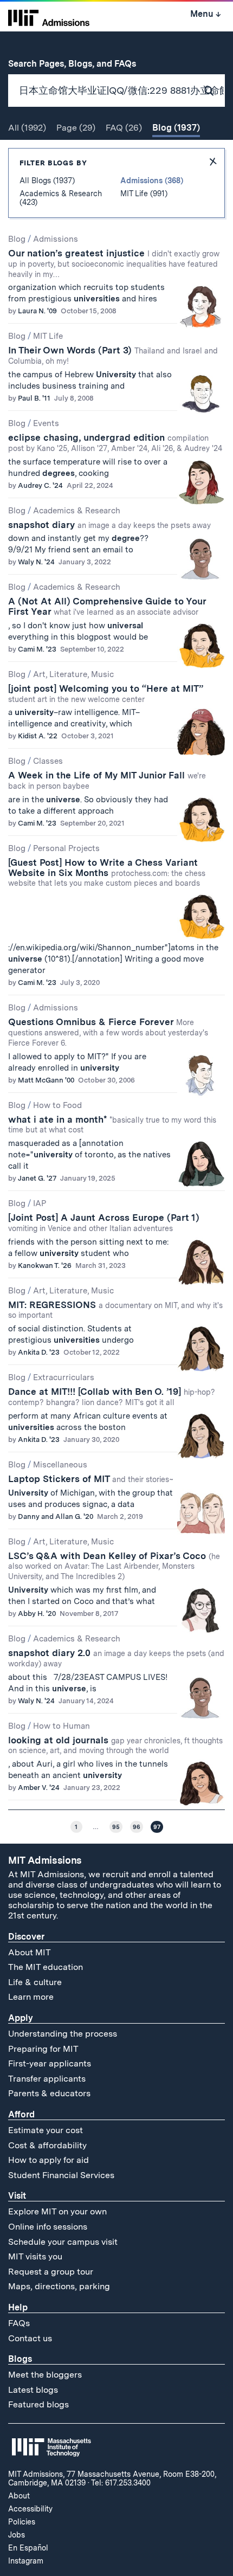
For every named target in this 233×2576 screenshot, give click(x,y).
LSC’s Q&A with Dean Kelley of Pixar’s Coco (114, 1566)
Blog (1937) (176, 128)
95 (116, 1827)
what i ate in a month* (112, 1124)
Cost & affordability (47, 2145)
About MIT (30, 1952)
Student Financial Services (61, 2175)
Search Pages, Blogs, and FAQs (78, 64)
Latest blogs (33, 2390)
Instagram (26, 2561)
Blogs (20, 2359)
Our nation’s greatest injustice (114, 263)
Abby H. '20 (37, 1614)
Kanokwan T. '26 (45, 1266)
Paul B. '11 (34, 398)
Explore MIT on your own (57, 2211)
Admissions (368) (152, 181)
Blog (17, 239)
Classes (48, 761)
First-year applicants (50, 2063)
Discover (26, 1937)
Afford (21, 2114)
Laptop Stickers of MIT (91, 1479)
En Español (28, 2548)
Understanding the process (63, 2034)
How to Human (62, 1726)
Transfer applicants (47, 2079)
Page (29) (76, 128)
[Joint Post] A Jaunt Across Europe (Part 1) (104, 1222)
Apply (21, 2018)
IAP (40, 1203)
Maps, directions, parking (59, 2286)
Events (46, 423)
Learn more (31, 1997)
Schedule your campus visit (63, 2242)
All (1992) (27, 128)
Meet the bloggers (45, 2375)
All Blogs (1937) (47, 181)
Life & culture (35, 1982)
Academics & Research (77, 511)
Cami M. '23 (37, 649)
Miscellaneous (60, 1465)
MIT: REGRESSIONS (115, 1310)
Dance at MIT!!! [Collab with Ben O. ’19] (112, 1396)
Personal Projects (66, 848)
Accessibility (30, 2509)
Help (18, 2307)
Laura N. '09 (37, 311)
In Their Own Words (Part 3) (113, 355)
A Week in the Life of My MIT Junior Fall (107, 780)
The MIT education (46, 1967)
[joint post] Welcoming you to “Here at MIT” (106, 693)
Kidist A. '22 (38, 736)
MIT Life (48, 336)
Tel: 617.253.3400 (121, 2483)
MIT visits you (35, 2256)
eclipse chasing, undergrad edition (115, 442)
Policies (22, 2522)
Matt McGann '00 (46, 1080)
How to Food (57, 1105)
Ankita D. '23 (39, 1352)
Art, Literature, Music (73, 674)
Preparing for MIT (43, 2049)
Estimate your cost (46, 2130)
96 (137, 1827)
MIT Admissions (45, 1860)
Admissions (56, 239)
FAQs (19, 2323)
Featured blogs (38, 2404)
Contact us (30, 2338)
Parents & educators (49, 2093)
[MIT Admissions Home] (49, 17)
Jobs (17, 2535)
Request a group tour (51, 2272)
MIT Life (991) (144, 194)
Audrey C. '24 (40, 485)
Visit (17, 2196)
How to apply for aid (48, 2160)
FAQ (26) (124, 128)
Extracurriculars (64, 1377)
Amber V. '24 (39, 1788)
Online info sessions (48, 2227)
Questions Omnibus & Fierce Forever (108, 1032)
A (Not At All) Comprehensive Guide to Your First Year (107, 606)
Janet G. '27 (37, 1178)
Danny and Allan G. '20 (56, 1516)
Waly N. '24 (36, 562)
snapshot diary (109, 525)
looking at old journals (115, 1745)
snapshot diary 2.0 (116, 1658)
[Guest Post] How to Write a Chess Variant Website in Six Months (107, 872)
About (19, 2496)
